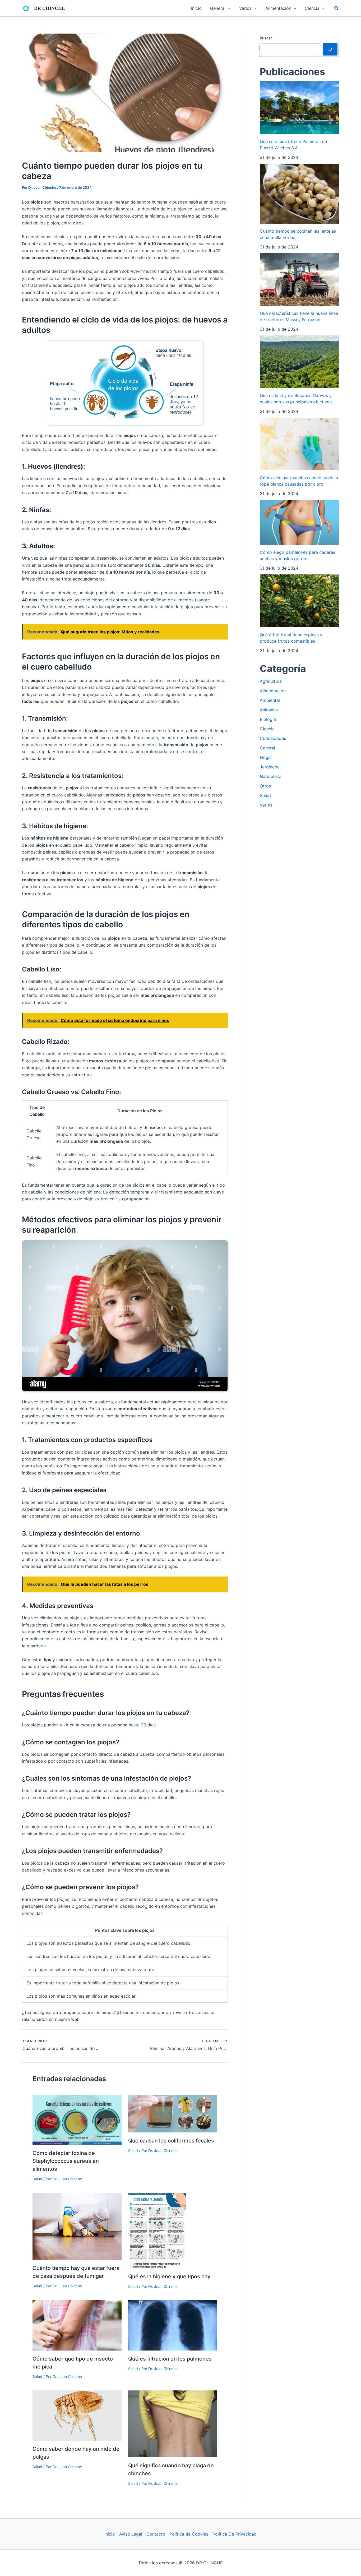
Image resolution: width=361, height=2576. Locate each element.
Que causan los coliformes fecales (171, 2141)
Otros (265, 786)
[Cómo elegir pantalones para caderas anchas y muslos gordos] (299, 522)
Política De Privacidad (235, 2534)
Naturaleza (271, 776)
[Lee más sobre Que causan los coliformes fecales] (173, 2113)
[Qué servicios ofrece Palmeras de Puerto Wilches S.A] (299, 107)
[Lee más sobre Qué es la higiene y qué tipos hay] (157, 2230)
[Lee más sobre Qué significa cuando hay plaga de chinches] (173, 2423)
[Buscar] (330, 49)
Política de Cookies (189, 2534)
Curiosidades (273, 738)
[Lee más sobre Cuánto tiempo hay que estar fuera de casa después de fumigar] (77, 2226)
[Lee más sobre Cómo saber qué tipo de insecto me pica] (77, 2325)
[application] (228, 8)
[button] (337, 8)
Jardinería (270, 767)
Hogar (266, 757)
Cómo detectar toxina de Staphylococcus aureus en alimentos (66, 2161)
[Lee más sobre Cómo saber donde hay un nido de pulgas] (77, 2415)
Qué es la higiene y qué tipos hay (169, 2277)
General (267, 748)
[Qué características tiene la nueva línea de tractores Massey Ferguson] (299, 280)
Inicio (110, 2534)
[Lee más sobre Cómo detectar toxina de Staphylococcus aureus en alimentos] (77, 2119)
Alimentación (273, 691)
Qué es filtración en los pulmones (170, 2359)
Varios (266, 805)
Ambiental (270, 700)
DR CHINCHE (50, 8)
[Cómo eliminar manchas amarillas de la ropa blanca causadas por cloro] (299, 444)
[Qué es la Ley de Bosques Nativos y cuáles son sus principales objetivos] (299, 362)
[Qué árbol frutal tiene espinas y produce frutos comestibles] (299, 601)
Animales (269, 710)
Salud (37, 2179)
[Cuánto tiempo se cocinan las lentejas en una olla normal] (299, 194)
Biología (268, 719)
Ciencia (267, 729)
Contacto (156, 2534)
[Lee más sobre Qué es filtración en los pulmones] (173, 2325)
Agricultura (271, 681)
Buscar (266, 38)
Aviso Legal (131, 2534)
